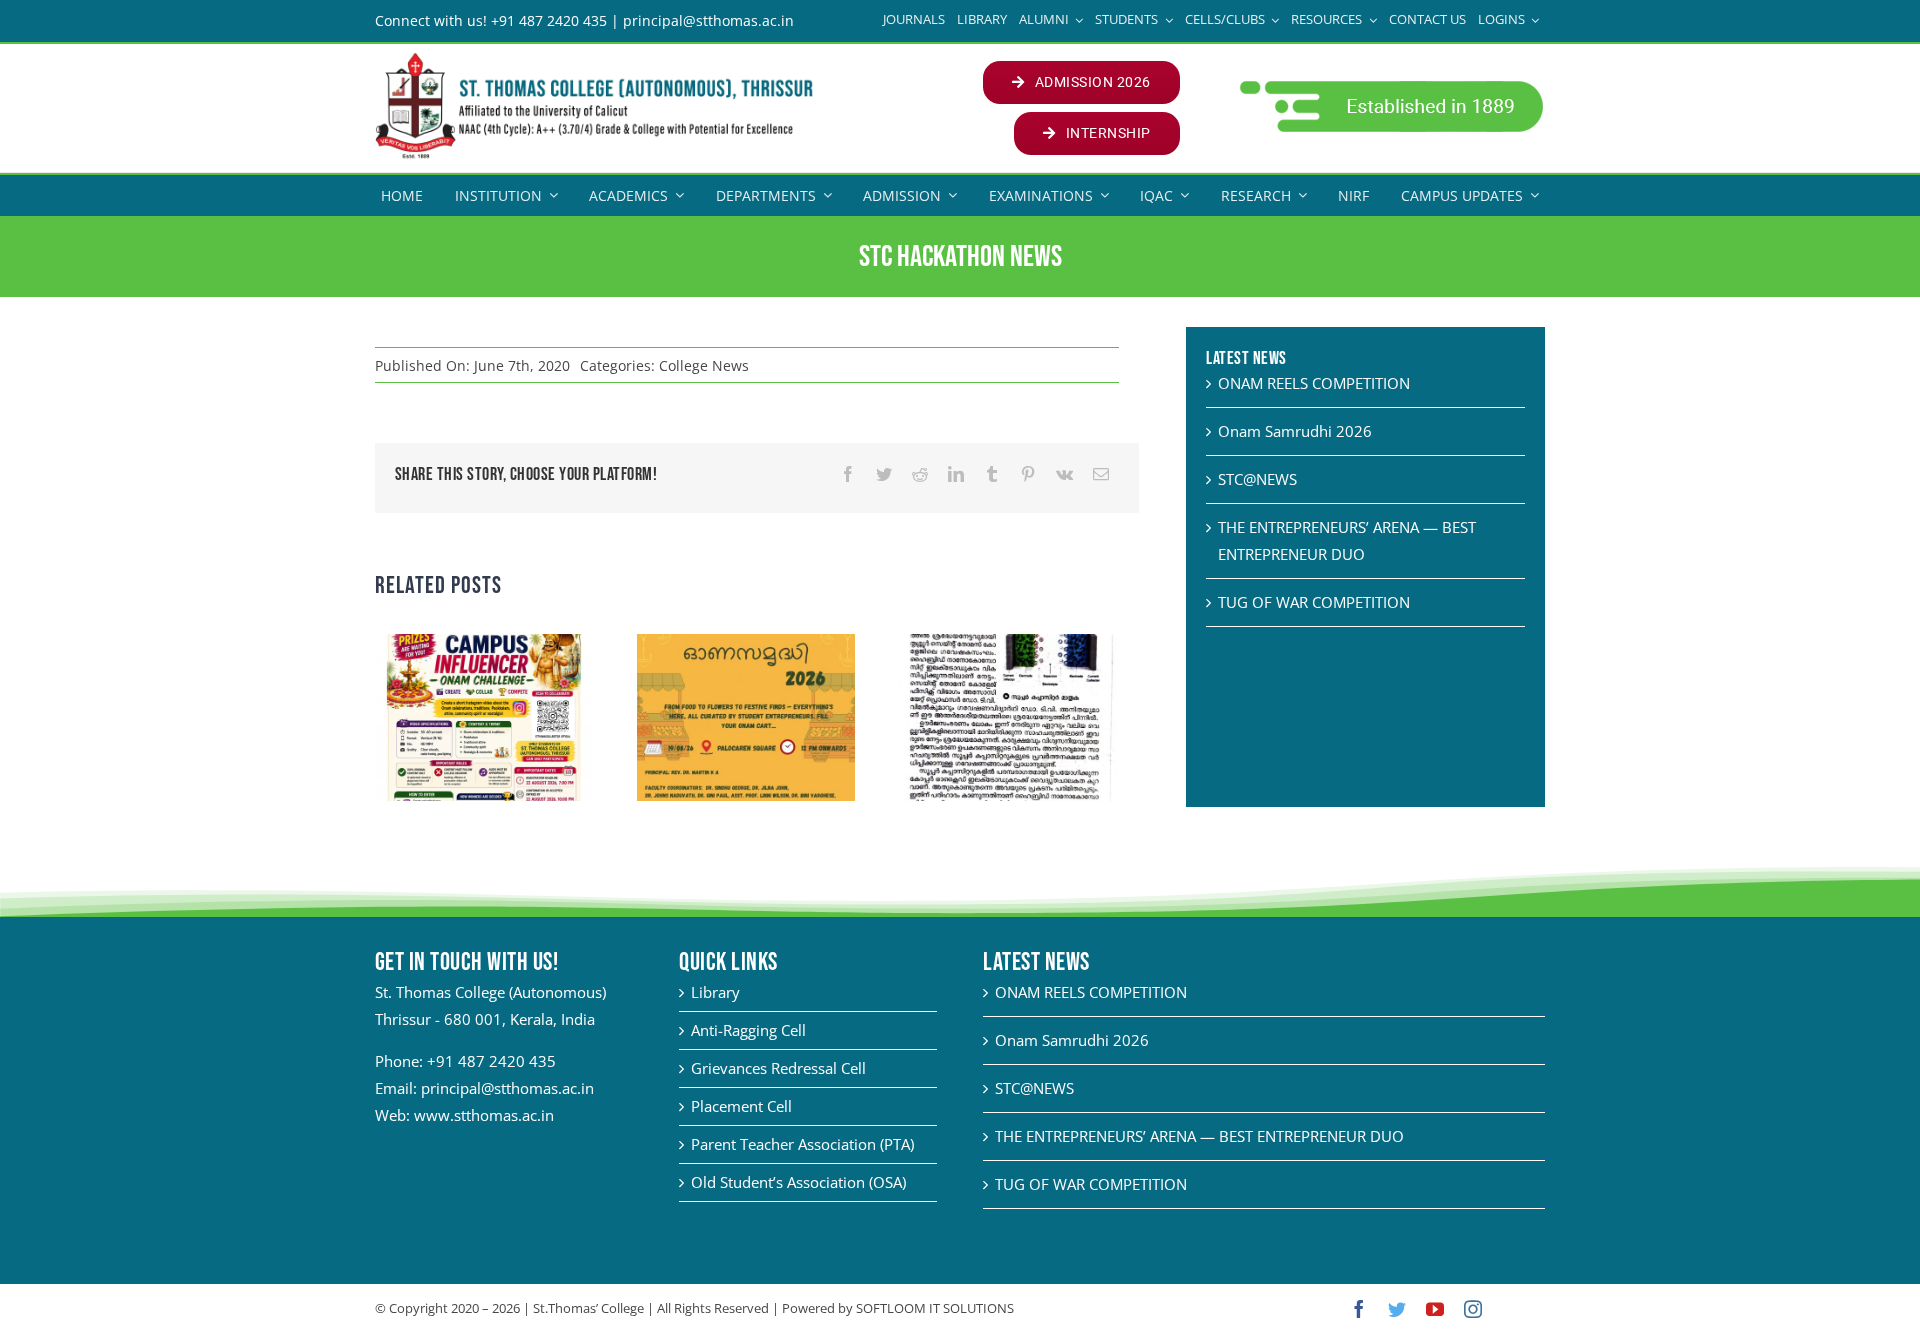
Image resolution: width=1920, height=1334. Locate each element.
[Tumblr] (992, 474)
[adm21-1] (1389, 86)
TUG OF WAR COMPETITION (1314, 602)
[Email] (1101, 474)
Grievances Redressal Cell (778, 1068)
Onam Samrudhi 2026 (1295, 431)
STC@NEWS (1257, 479)
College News (704, 365)
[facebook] (1359, 1309)
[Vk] (1064, 474)
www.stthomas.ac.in (484, 1115)
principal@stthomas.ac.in (507, 1088)
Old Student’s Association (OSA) (798, 1182)
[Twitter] (884, 474)
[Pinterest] (1028, 474)
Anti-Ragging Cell (748, 1030)
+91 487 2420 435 (491, 1061)
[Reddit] (920, 474)
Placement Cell (741, 1106)
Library (715, 992)
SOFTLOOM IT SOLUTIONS (935, 1308)
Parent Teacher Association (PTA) (802, 1144)
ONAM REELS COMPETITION (1314, 383)
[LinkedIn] (956, 474)
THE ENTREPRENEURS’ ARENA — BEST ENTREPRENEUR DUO (1199, 1136)
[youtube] (1435, 1309)
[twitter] (1397, 1309)
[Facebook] (848, 474)
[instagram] (1473, 1309)
